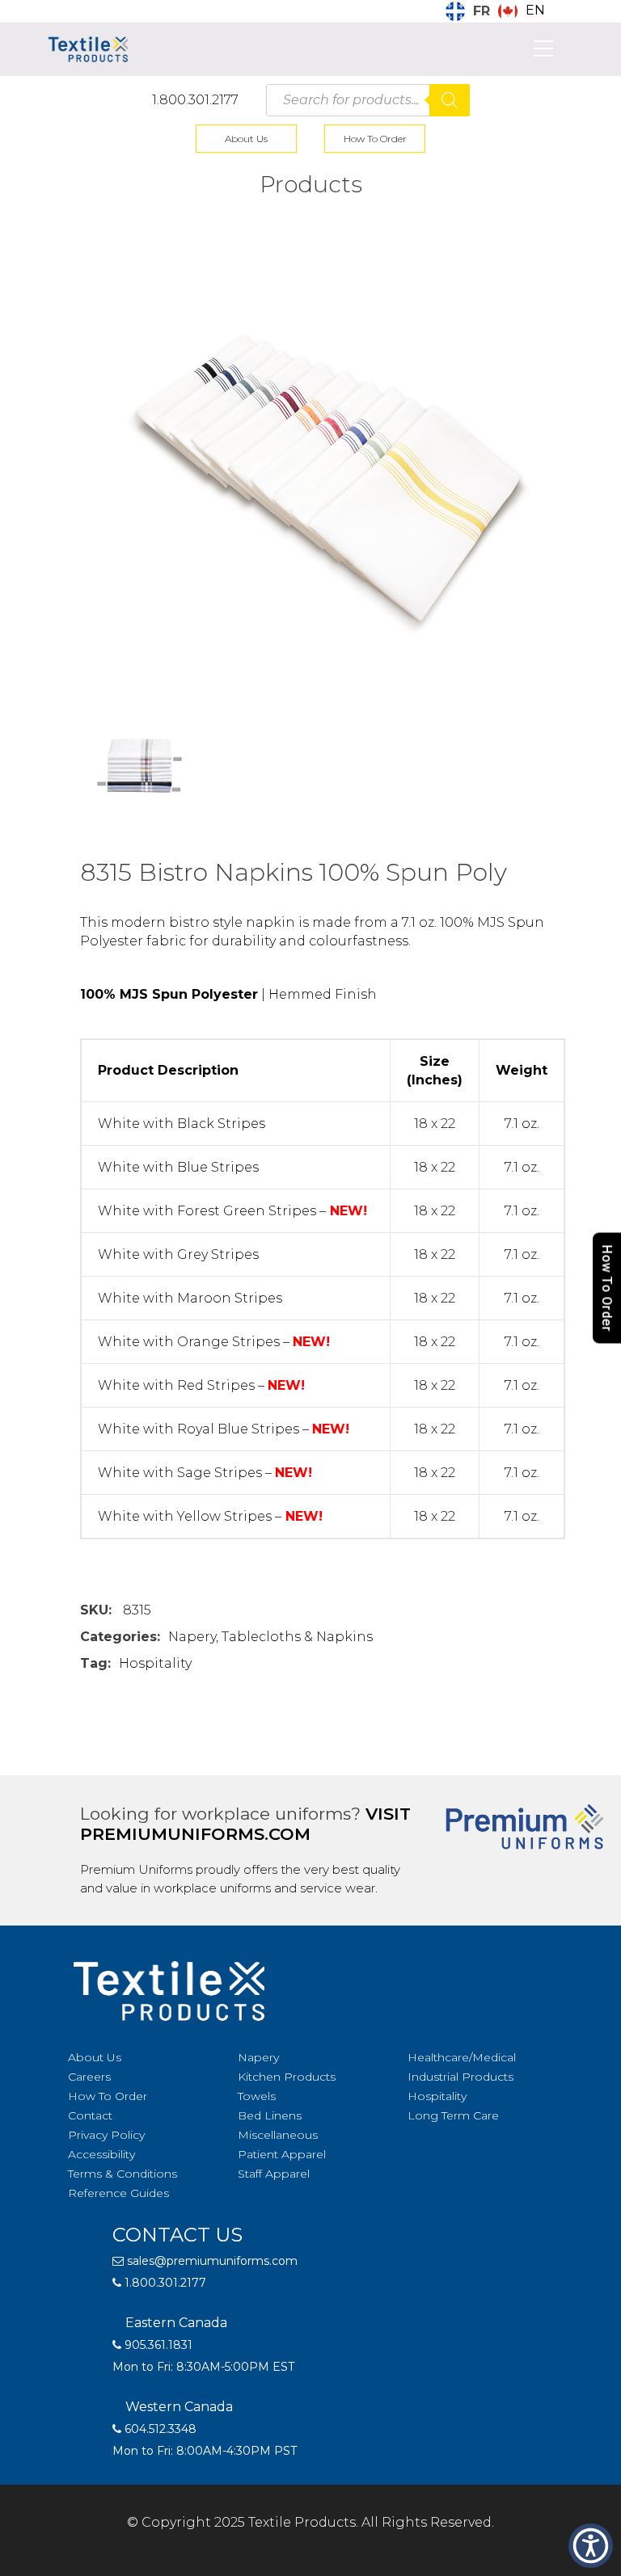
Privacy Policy (106, 2135)
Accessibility (101, 2154)
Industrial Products (460, 2077)
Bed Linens (270, 2115)
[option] (522, 11)
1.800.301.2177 (195, 100)
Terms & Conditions (123, 2174)
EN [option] (535, 10)
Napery (192, 1637)
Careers (89, 2077)
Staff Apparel (274, 2174)
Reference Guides (118, 2193)
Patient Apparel (282, 2154)
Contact (90, 2115)
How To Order (375, 139)
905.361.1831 (157, 2345)
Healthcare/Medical (462, 2057)
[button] (591, 2546)
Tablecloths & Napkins (297, 1637)
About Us (246, 139)
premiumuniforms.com (195, 1834)
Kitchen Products (287, 2077)
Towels (257, 2096)
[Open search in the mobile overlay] (368, 100)
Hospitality (155, 1663)
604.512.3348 (159, 2429)
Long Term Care (453, 2115)
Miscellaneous (278, 2135)
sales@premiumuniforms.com (211, 2261)
